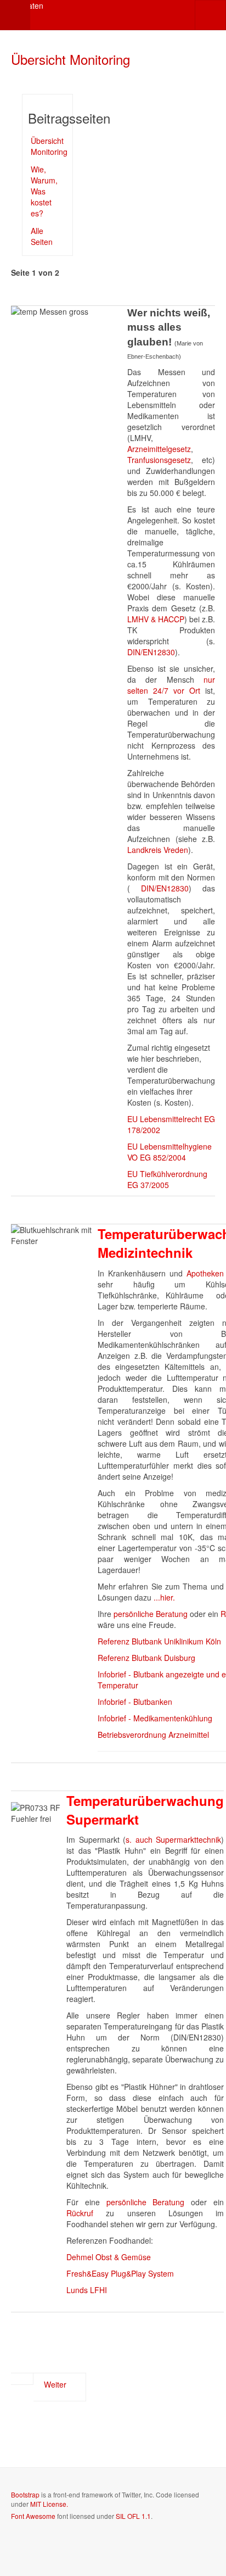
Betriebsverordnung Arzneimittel (153, 1735)
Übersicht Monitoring (70, 59)
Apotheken (205, 1273)
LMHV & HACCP (156, 619)
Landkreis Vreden (158, 850)
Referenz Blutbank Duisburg (146, 1658)
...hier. (164, 1597)
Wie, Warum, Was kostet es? (44, 191)
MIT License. (49, 2504)
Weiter (56, 2384)
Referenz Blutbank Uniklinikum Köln (159, 1641)
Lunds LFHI (87, 2290)
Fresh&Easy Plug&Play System (120, 2273)
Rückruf (86, 2213)
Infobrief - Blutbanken (135, 1702)
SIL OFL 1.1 (133, 2516)
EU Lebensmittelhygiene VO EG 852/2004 (169, 1152)
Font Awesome (33, 2516)
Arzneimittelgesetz (159, 449)
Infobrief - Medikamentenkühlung (155, 1718)
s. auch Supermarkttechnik (173, 1839)
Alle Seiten (42, 236)
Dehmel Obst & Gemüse (109, 2257)
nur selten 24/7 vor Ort (171, 685)
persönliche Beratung (151, 1614)
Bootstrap (25, 2494)
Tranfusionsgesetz (159, 460)
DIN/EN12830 (151, 652)
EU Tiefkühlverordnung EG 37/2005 (167, 1179)
